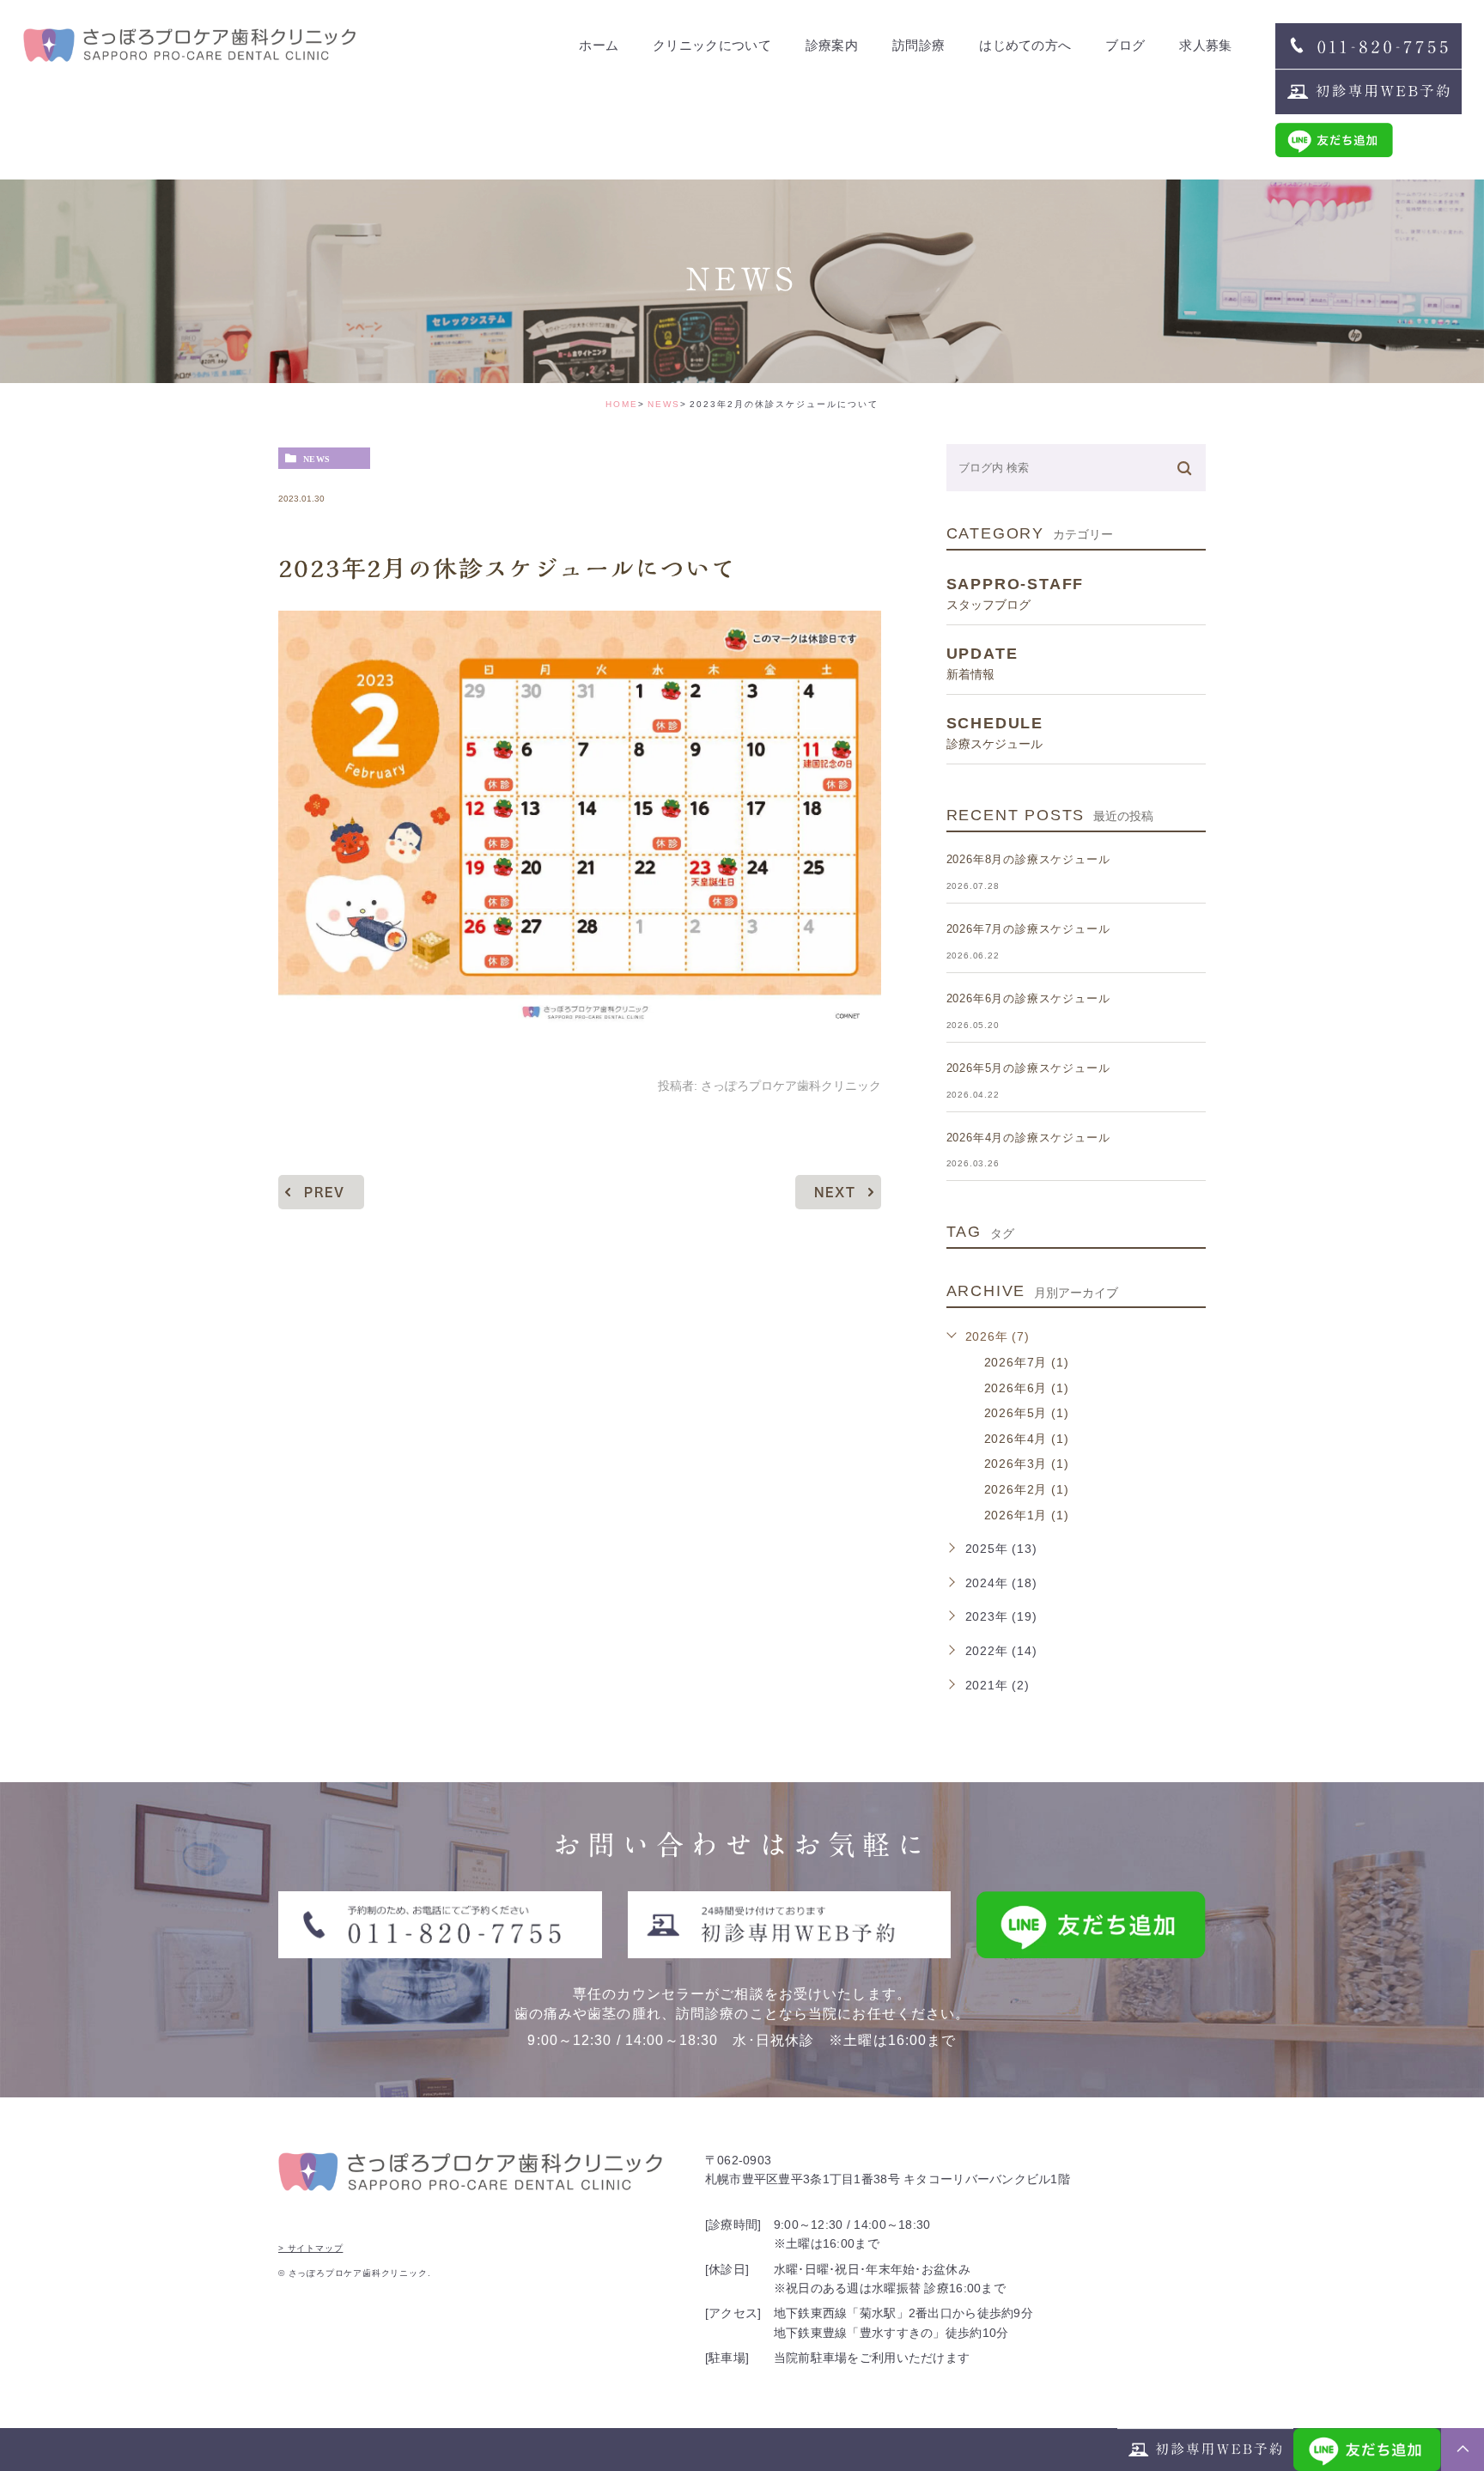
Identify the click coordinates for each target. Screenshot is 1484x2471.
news (317, 459)
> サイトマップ (310, 2248)
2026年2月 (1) (1027, 1489)
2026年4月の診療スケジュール (1028, 1138)
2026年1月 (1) (1027, 1515)
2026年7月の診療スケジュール (1028, 929)
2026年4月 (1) (1027, 1439)
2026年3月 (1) (1027, 1464)
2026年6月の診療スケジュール (1028, 998)
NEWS (664, 404)
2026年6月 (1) (1027, 1388)
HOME (622, 404)
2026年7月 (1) (1027, 1362)
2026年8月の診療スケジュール (1028, 859)
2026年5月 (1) (1027, 1413)
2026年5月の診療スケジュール (1028, 1068)
